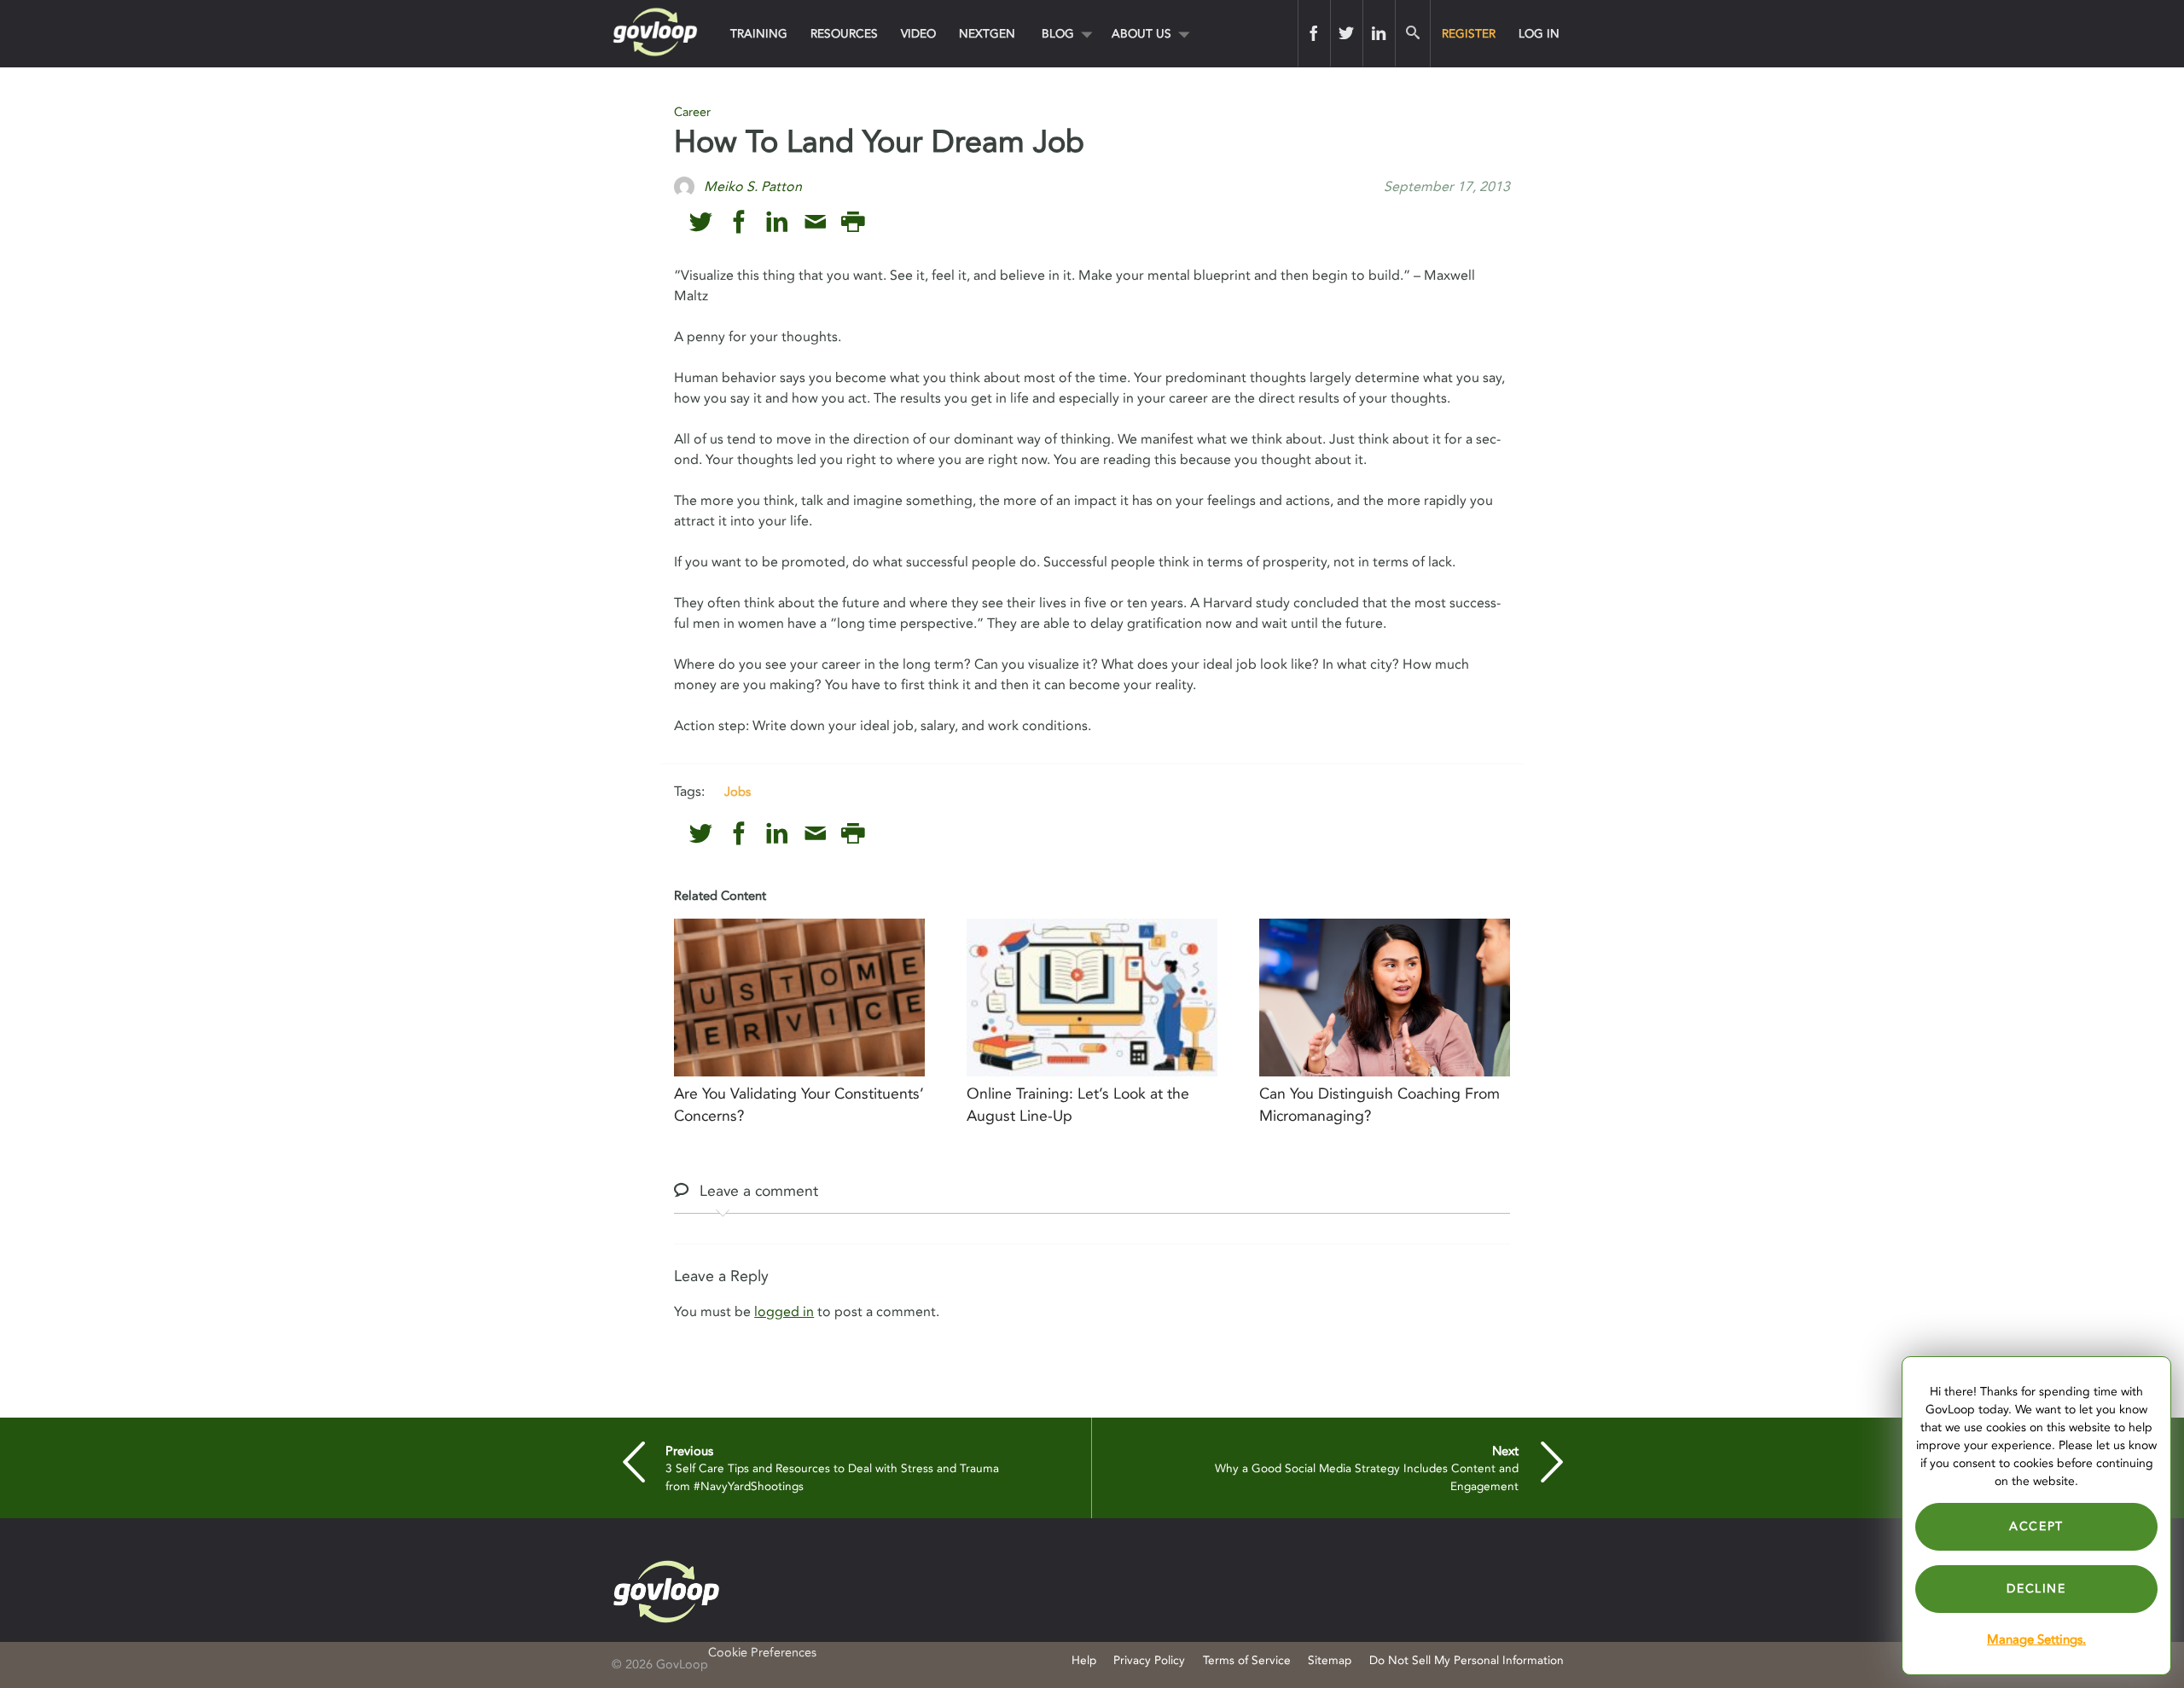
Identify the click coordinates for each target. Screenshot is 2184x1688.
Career (692, 112)
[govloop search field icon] (1412, 33)
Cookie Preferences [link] (762, 1653)
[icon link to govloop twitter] (701, 222)
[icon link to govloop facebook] (739, 222)
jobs (738, 792)
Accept (2036, 1526)
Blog (1058, 34)
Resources (844, 34)
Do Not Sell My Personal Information (1467, 1660)
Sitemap (1330, 1660)
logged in (784, 1312)
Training (759, 34)
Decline (2036, 1589)
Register (1469, 34)
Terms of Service (1247, 1660)
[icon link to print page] (853, 222)
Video (918, 34)
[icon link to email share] (815, 222)
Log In (1539, 34)
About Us (1141, 34)
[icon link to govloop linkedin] (777, 222)
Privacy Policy (1149, 1660)
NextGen (987, 34)
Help (1084, 1660)
